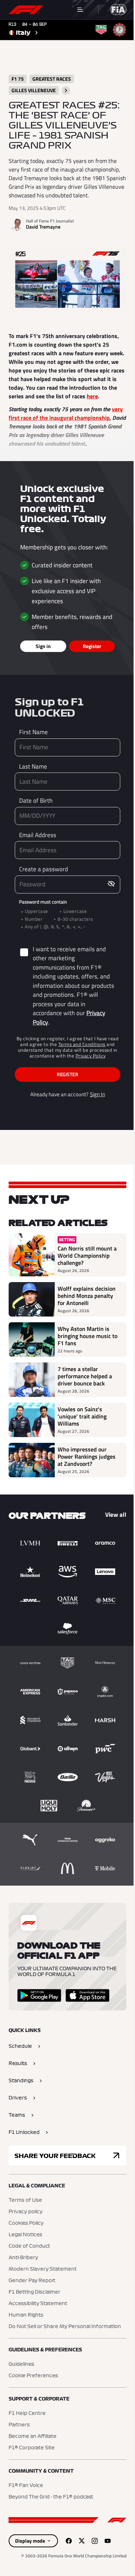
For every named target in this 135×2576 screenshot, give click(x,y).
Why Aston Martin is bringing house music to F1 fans (87, 1336)
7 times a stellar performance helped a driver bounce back (85, 1376)
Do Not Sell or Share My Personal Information (65, 2327)
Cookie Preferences (33, 2376)
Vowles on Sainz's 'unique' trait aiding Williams (82, 1416)
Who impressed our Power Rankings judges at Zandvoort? (87, 1456)
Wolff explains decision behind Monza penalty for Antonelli (87, 1296)
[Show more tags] (66, 90)
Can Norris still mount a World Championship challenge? (87, 1256)
